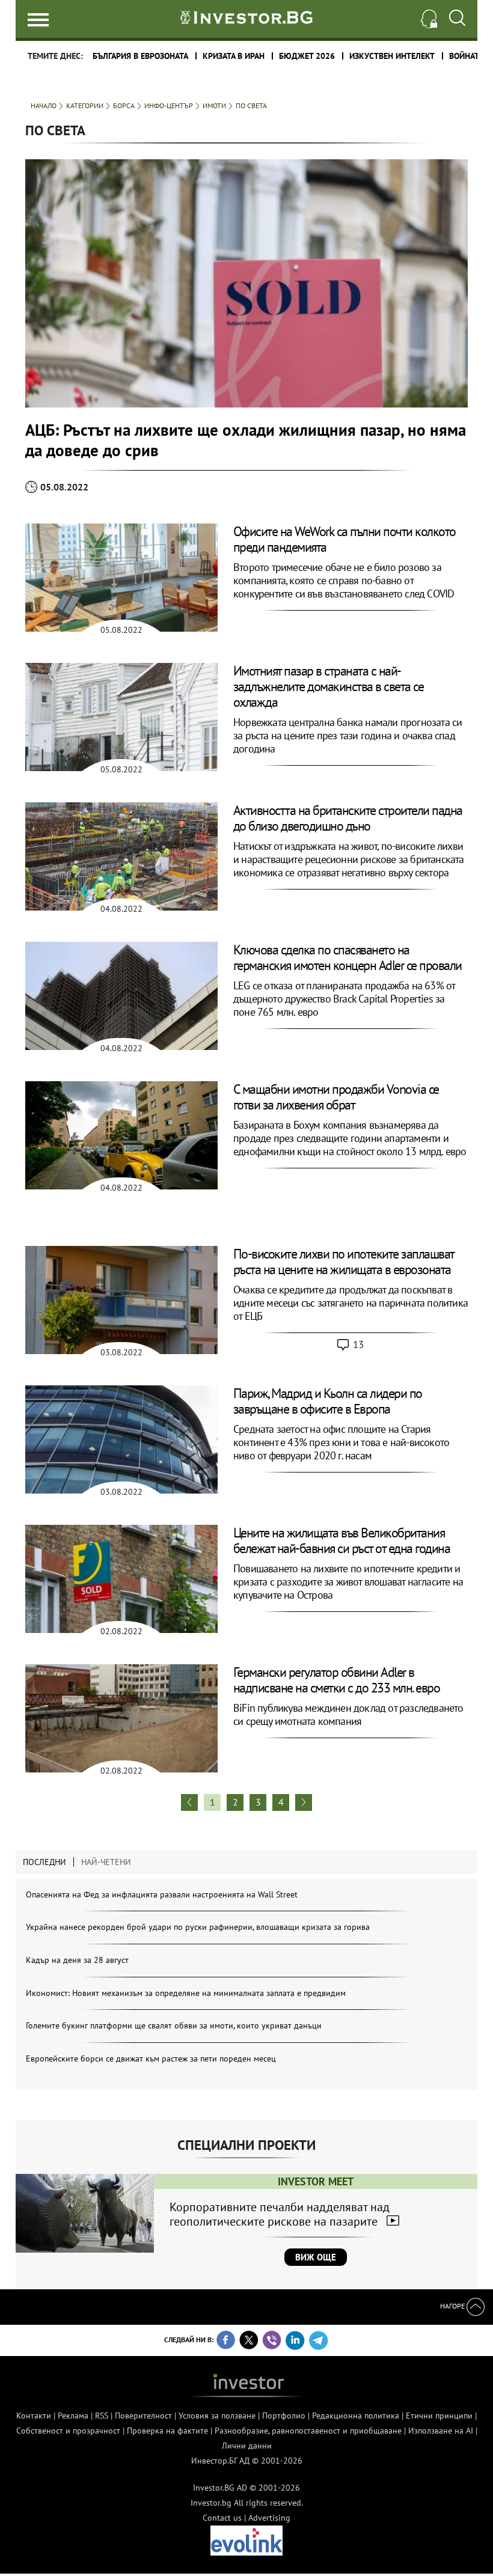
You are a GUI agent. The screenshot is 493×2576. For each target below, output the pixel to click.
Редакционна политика (356, 2416)
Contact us (222, 2518)
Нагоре (453, 2306)
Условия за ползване (217, 2416)
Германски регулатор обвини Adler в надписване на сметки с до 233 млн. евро (337, 1680)
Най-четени (106, 1862)
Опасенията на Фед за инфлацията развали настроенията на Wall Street (162, 1894)
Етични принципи (439, 2416)
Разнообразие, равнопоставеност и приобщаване (308, 2431)
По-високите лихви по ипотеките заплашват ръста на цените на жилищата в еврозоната (344, 1262)
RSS (102, 2416)
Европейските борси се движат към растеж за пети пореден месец (151, 2059)
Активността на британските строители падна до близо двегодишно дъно (348, 818)
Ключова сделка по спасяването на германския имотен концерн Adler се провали (348, 957)
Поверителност (143, 2416)
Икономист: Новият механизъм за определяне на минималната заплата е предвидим (186, 1993)
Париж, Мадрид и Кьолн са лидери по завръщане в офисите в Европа (328, 1401)
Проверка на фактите (167, 2431)
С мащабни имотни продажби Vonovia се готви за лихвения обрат (336, 1097)
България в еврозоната (140, 56)
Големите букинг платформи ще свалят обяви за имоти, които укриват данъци (174, 2025)
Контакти (34, 2416)
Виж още (316, 2257)
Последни (44, 1862)
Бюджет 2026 (307, 56)
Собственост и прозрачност (68, 2431)
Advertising (269, 2518)
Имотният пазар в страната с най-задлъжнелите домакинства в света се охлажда (329, 686)
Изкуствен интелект (392, 56)
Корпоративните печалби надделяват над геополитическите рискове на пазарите (280, 2214)
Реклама (73, 2416)
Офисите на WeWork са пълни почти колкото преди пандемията (344, 539)
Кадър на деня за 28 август (77, 1960)
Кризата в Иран (234, 56)
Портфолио (284, 2416)
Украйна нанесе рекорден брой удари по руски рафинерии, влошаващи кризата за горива (198, 1927)
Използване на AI (441, 2431)
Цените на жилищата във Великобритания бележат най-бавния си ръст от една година (342, 1540)
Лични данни (247, 2446)
